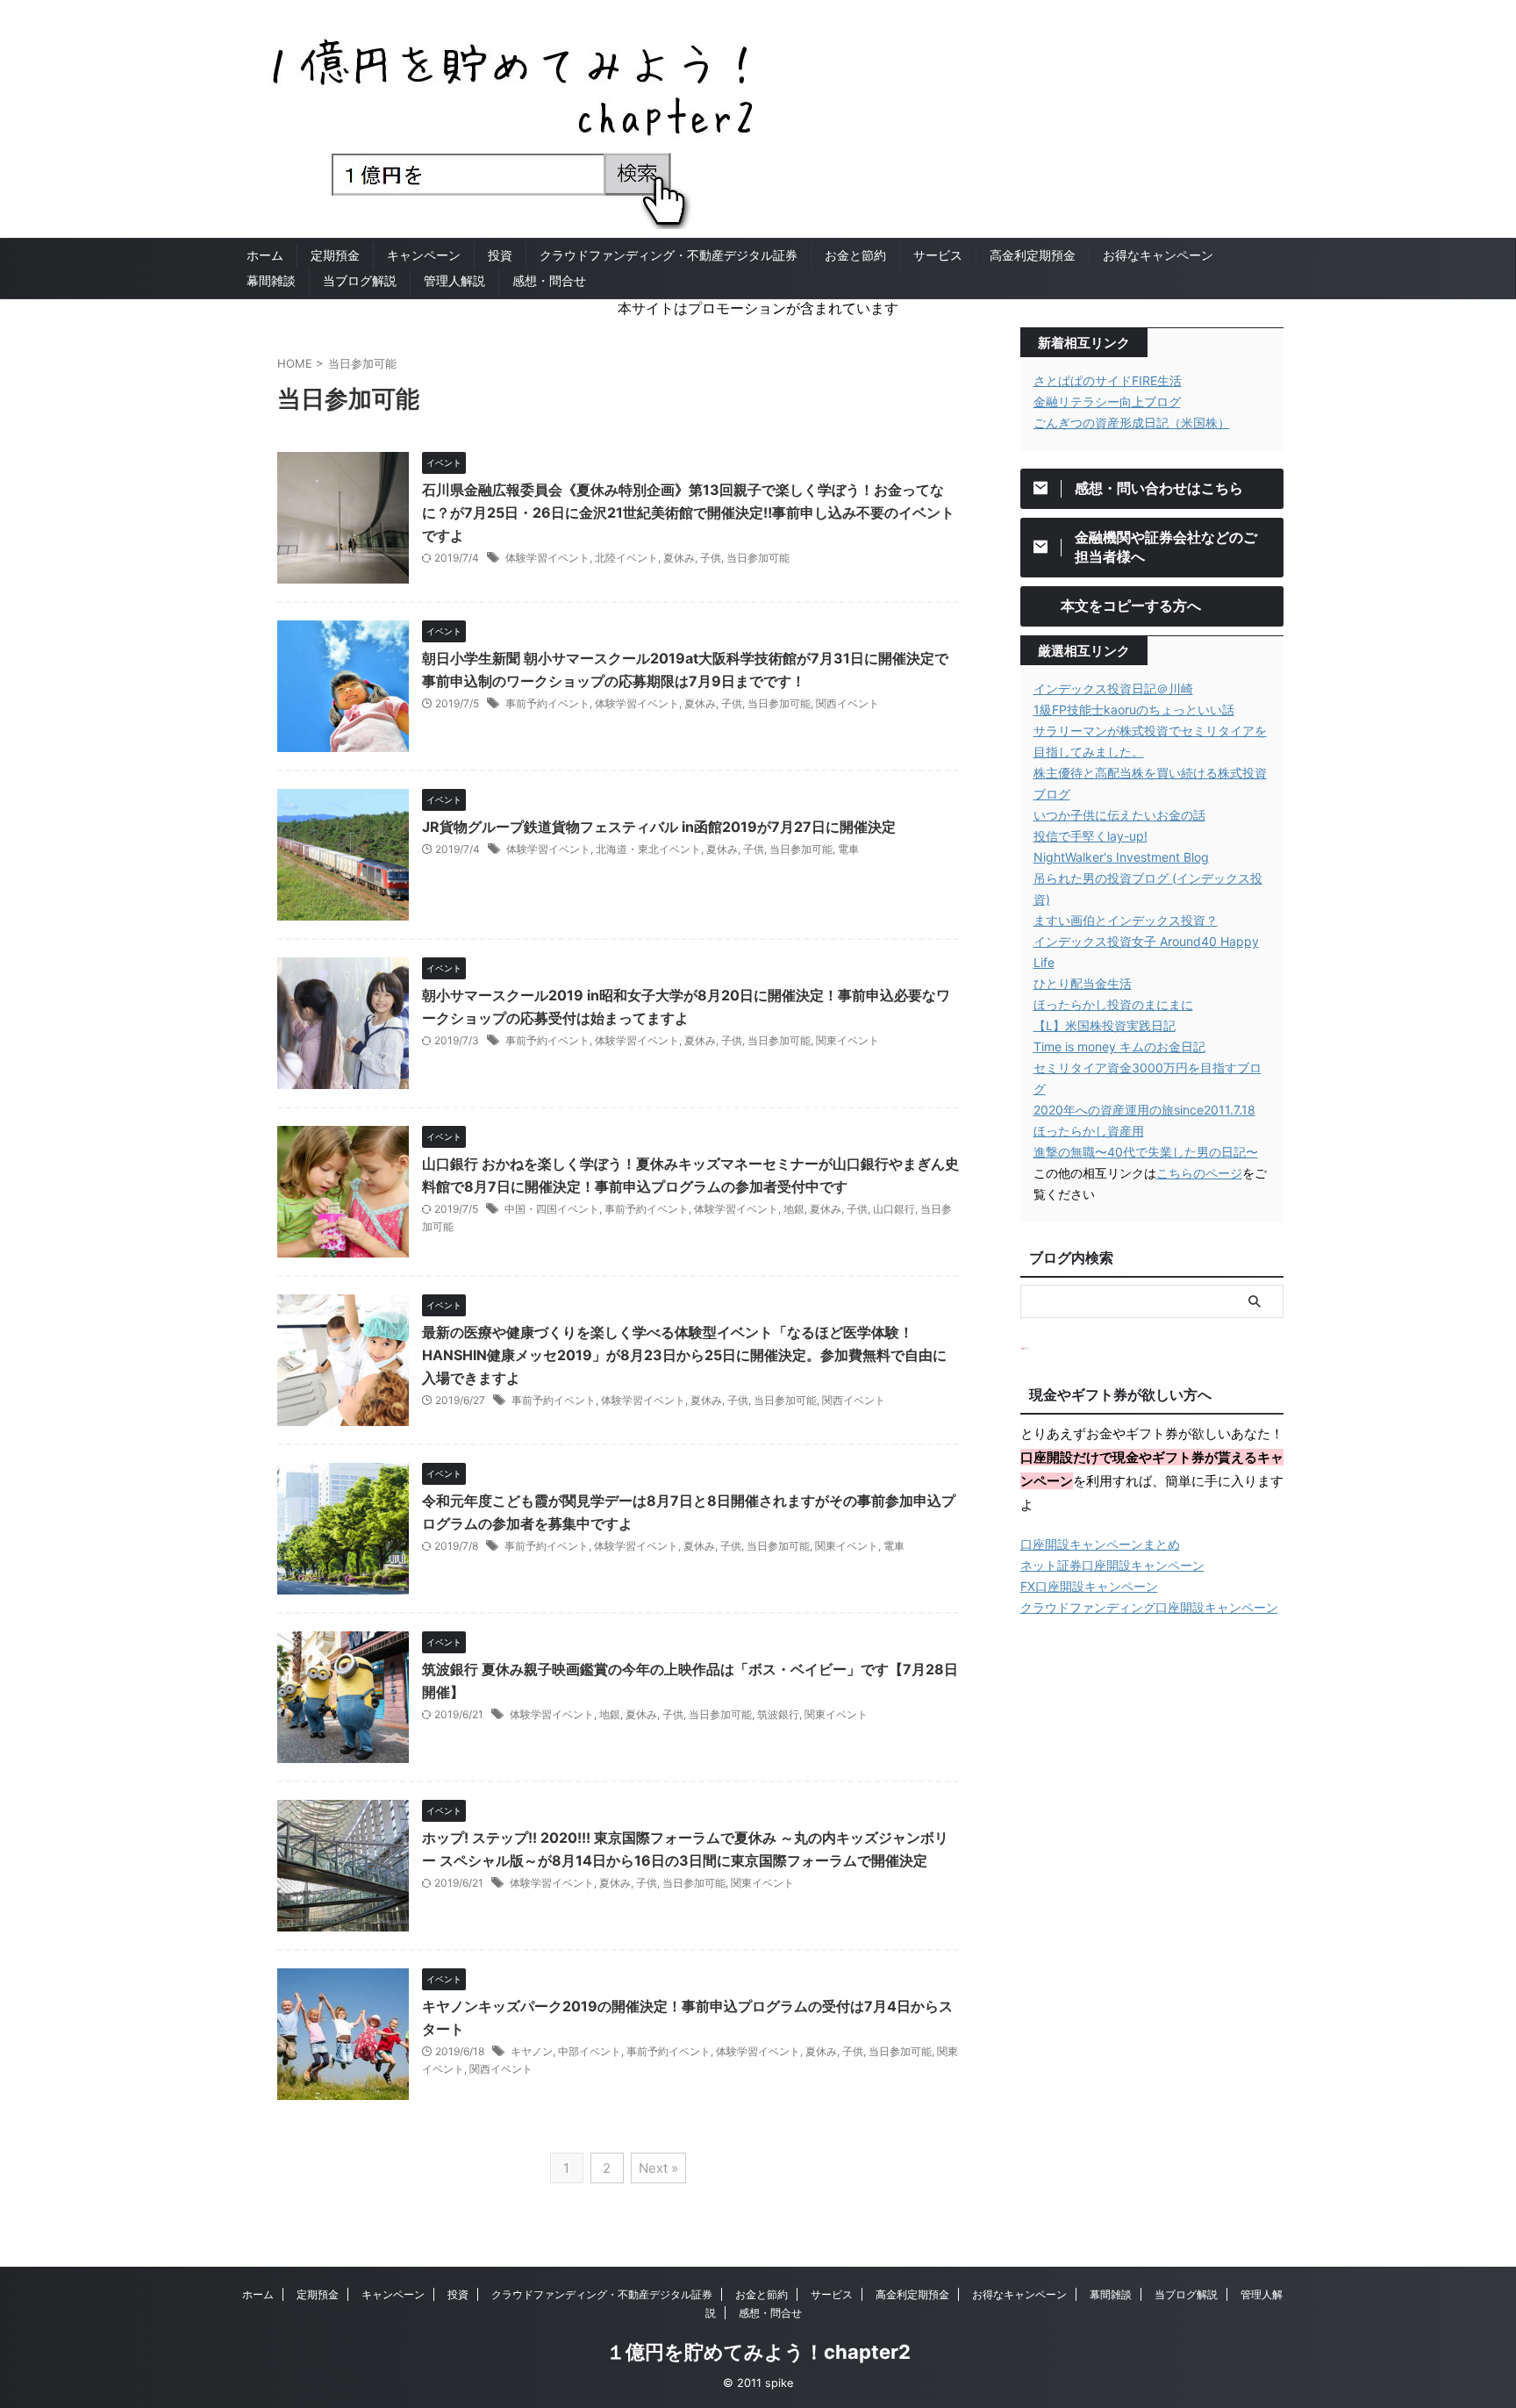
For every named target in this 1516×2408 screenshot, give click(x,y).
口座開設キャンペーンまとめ (1100, 1544)
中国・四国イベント (552, 1209)
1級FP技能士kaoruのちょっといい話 (1134, 709)
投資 (500, 255)
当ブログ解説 (360, 280)
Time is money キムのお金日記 (1119, 1046)
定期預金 (335, 255)
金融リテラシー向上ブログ (1107, 401)
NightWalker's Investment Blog (1121, 857)
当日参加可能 (758, 558)
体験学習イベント (547, 558)
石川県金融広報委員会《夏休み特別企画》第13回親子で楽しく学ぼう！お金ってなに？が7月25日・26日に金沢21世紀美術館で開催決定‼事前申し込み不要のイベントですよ (688, 512)
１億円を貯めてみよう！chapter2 (758, 2352)
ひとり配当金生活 (1083, 983)
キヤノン (532, 2051)
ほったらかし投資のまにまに (1113, 1004)
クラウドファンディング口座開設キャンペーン (1149, 1607)
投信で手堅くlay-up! (1091, 836)
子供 (711, 558)
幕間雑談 (271, 280)
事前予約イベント (547, 703)
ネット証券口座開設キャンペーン (1112, 1565)
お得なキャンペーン (1158, 255)
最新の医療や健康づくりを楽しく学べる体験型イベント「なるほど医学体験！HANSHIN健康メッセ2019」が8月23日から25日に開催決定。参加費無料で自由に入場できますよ (684, 1355)
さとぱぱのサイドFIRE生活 (1108, 380)
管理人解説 (454, 280)
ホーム (265, 255)
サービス (938, 255)
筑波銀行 (778, 1714)
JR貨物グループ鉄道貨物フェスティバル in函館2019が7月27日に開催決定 (659, 827)
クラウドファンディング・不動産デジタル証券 (669, 255)
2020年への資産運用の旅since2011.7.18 (1144, 1110)
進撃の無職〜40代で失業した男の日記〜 (1146, 1152)
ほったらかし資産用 (1089, 1131)
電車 (848, 849)
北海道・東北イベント (648, 849)
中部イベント (590, 2051)
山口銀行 (894, 1209)
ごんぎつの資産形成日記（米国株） (1132, 423)
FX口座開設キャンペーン (1089, 1586)
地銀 (794, 1209)
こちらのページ (1199, 1173)
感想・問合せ (549, 280)
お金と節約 (855, 255)
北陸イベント (626, 558)
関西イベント (847, 703)
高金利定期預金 (1033, 255)
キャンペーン (424, 255)
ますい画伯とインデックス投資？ (1126, 920)
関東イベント (847, 1040)
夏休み (679, 558)
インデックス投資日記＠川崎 (1113, 688)
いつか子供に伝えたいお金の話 (1119, 815)
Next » (658, 2168)
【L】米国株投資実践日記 (1105, 1025)
